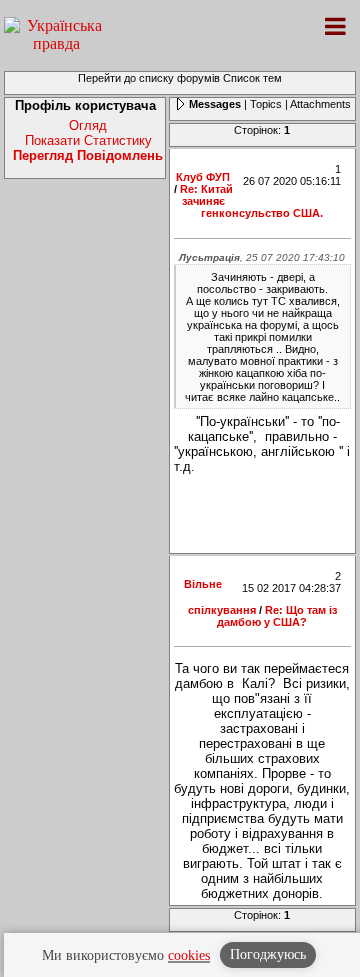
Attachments (320, 104)
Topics (266, 104)
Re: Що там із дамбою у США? (277, 616)
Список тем (252, 78)
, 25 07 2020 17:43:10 (262, 257)
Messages (215, 104)
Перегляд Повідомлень (88, 155)
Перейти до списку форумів (149, 78)
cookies (189, 955)
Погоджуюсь (268, 954)
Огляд (88, 125)
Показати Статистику (88, 140)
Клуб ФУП (203, 177)
